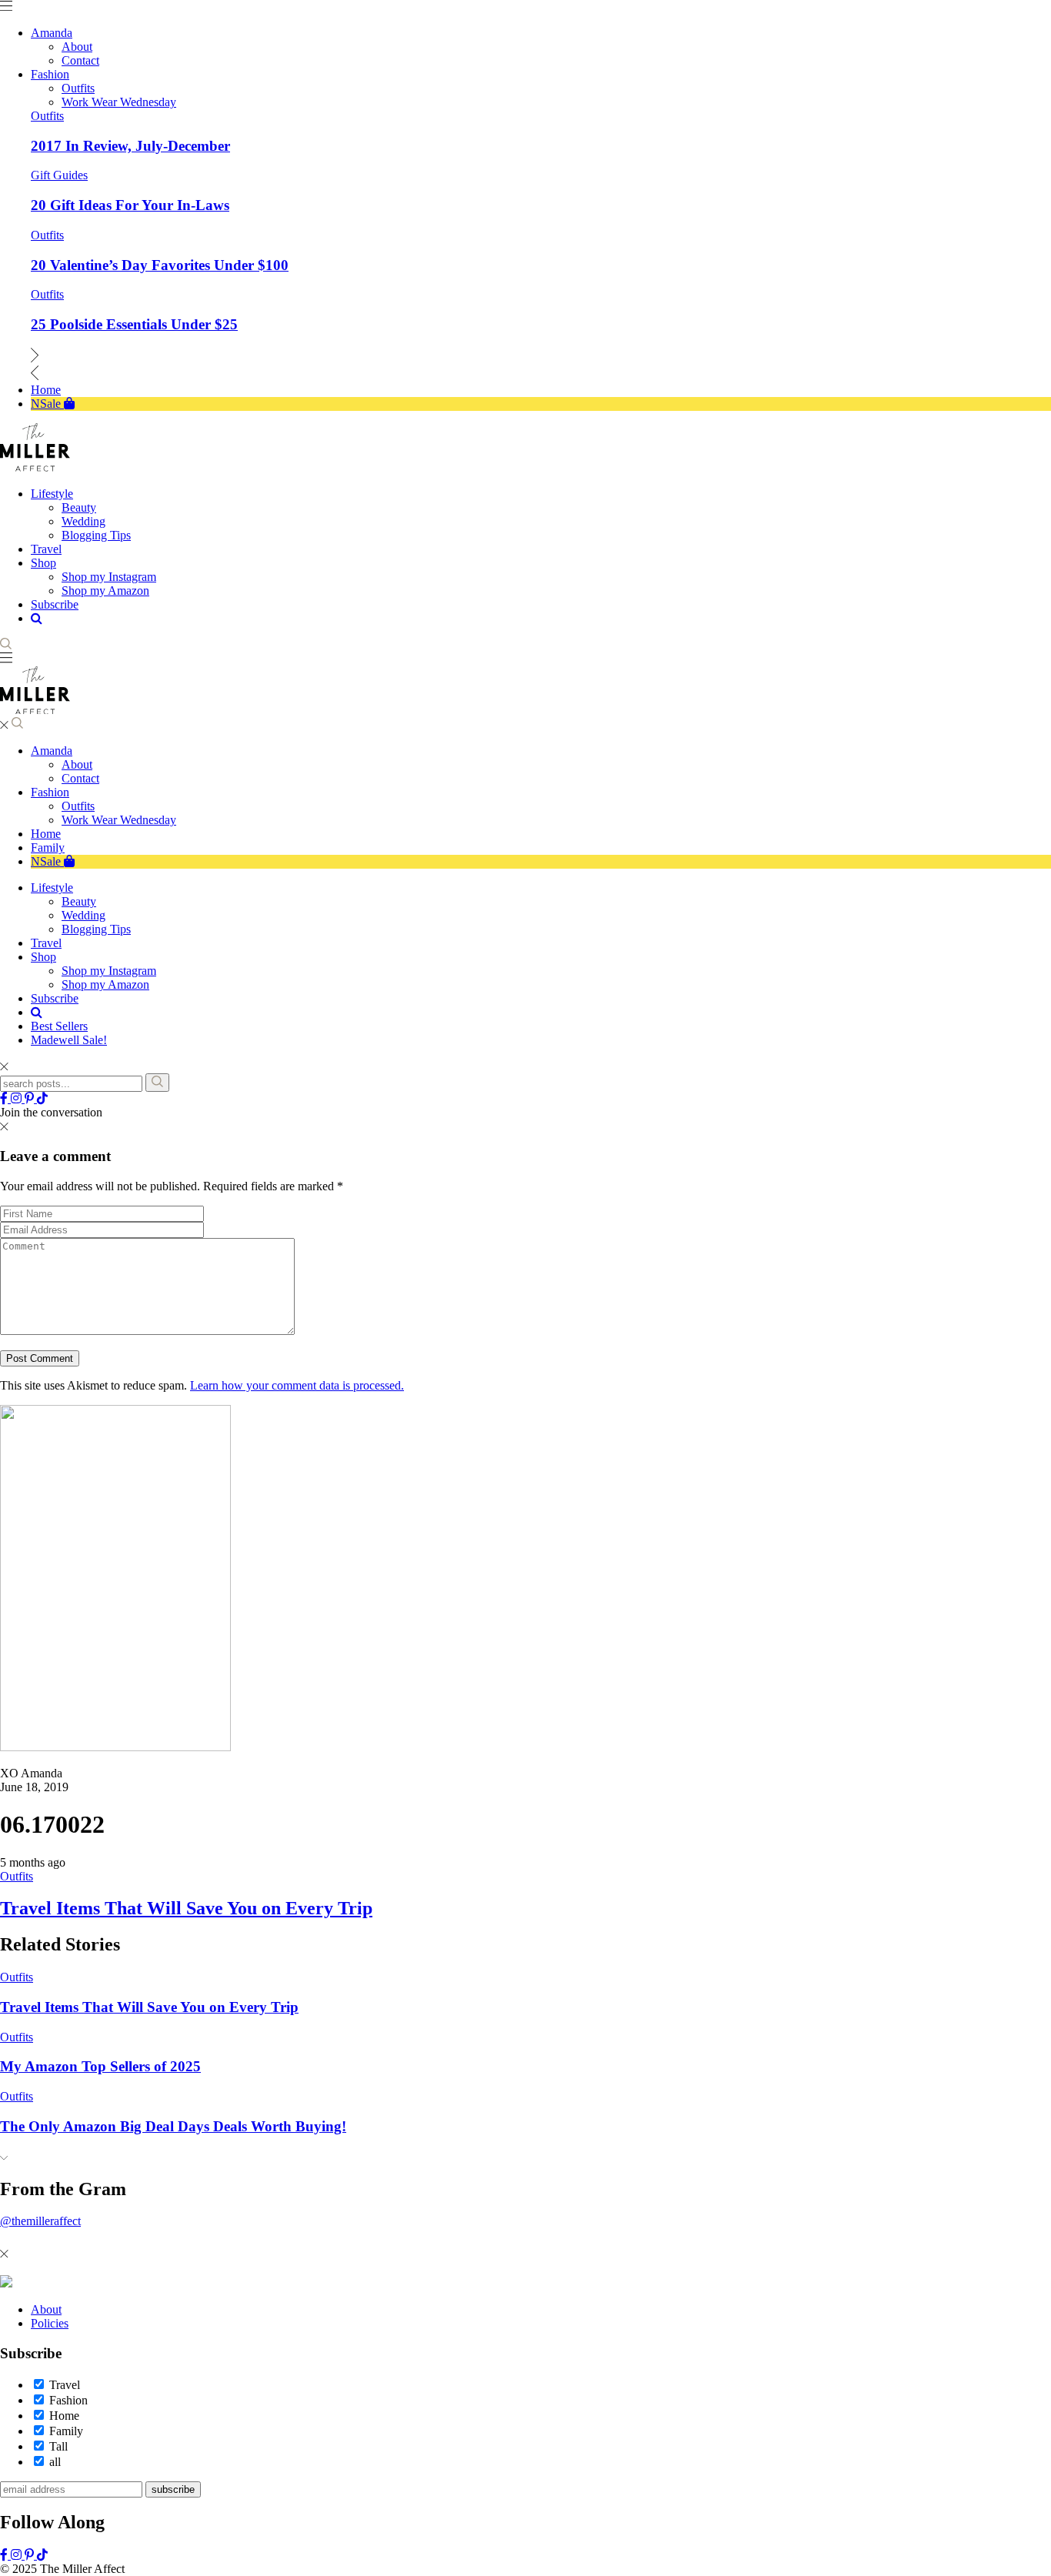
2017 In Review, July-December (130, 146)
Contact (80, 778)
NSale (47, 861)
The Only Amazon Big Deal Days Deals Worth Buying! (173, 2126)
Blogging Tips (96, 929)
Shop (43, 957)
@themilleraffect (40, 2221)
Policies (50, 2323)
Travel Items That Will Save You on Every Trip (186, 1908)
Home (46, 834)
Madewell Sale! (69, 1040)
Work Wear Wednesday (119, 820)
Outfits (47, 116)
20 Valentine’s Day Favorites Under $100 (160, 265)
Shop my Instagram (109, 971)
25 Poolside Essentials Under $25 (134, 324)
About (77, 764)
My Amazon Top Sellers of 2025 (100, 2066)
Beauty (79, 901)
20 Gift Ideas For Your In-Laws (130, 205)
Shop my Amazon (105, 984)
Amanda (52, 751)
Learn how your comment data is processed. (297, 1385)
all (55, 2462)
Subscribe (55, 998)
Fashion (50, 792)
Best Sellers (59, 1026)
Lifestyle (52, 888)
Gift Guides (59, 175)
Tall (58, 2446)
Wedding (83, 915)
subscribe (173, 2489)
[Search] (157, 1083)
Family (48, 848)
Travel (46, 943)
